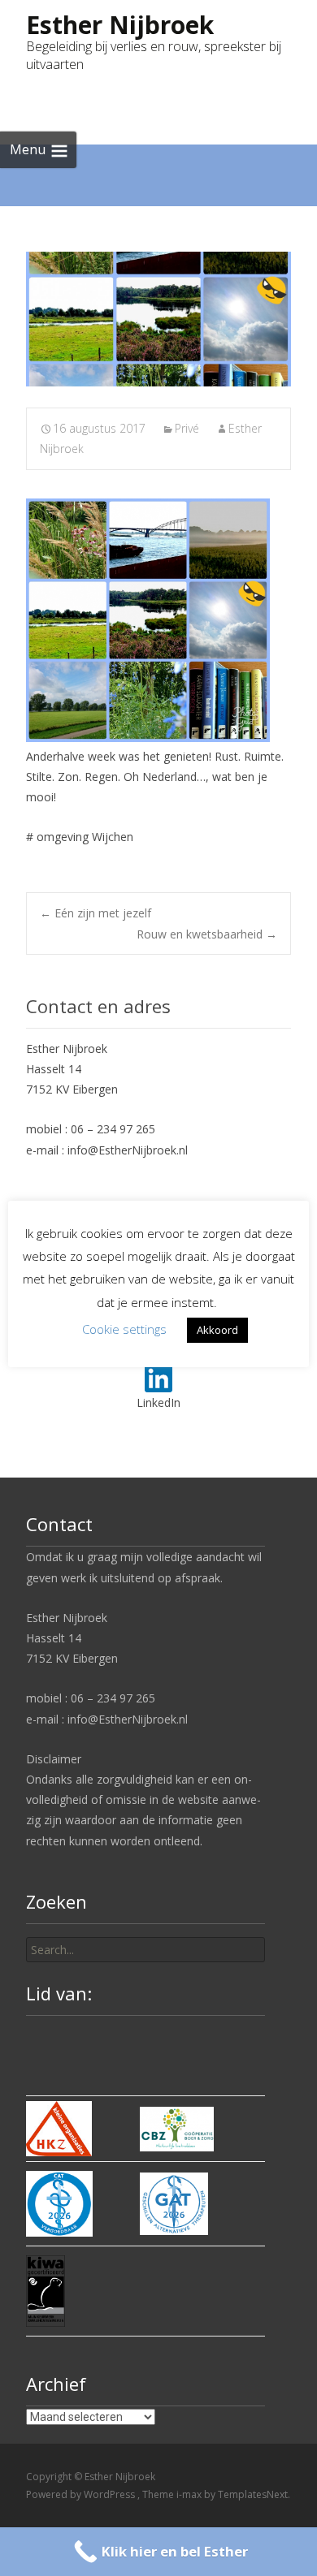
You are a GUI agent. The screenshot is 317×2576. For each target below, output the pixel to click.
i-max (190, 2494)
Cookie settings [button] (124, 1329)
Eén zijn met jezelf (96, 913)
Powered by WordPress (82, 2494)
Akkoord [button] (217, 1330)
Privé (187, 428)
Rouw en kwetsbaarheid (207, 934)
